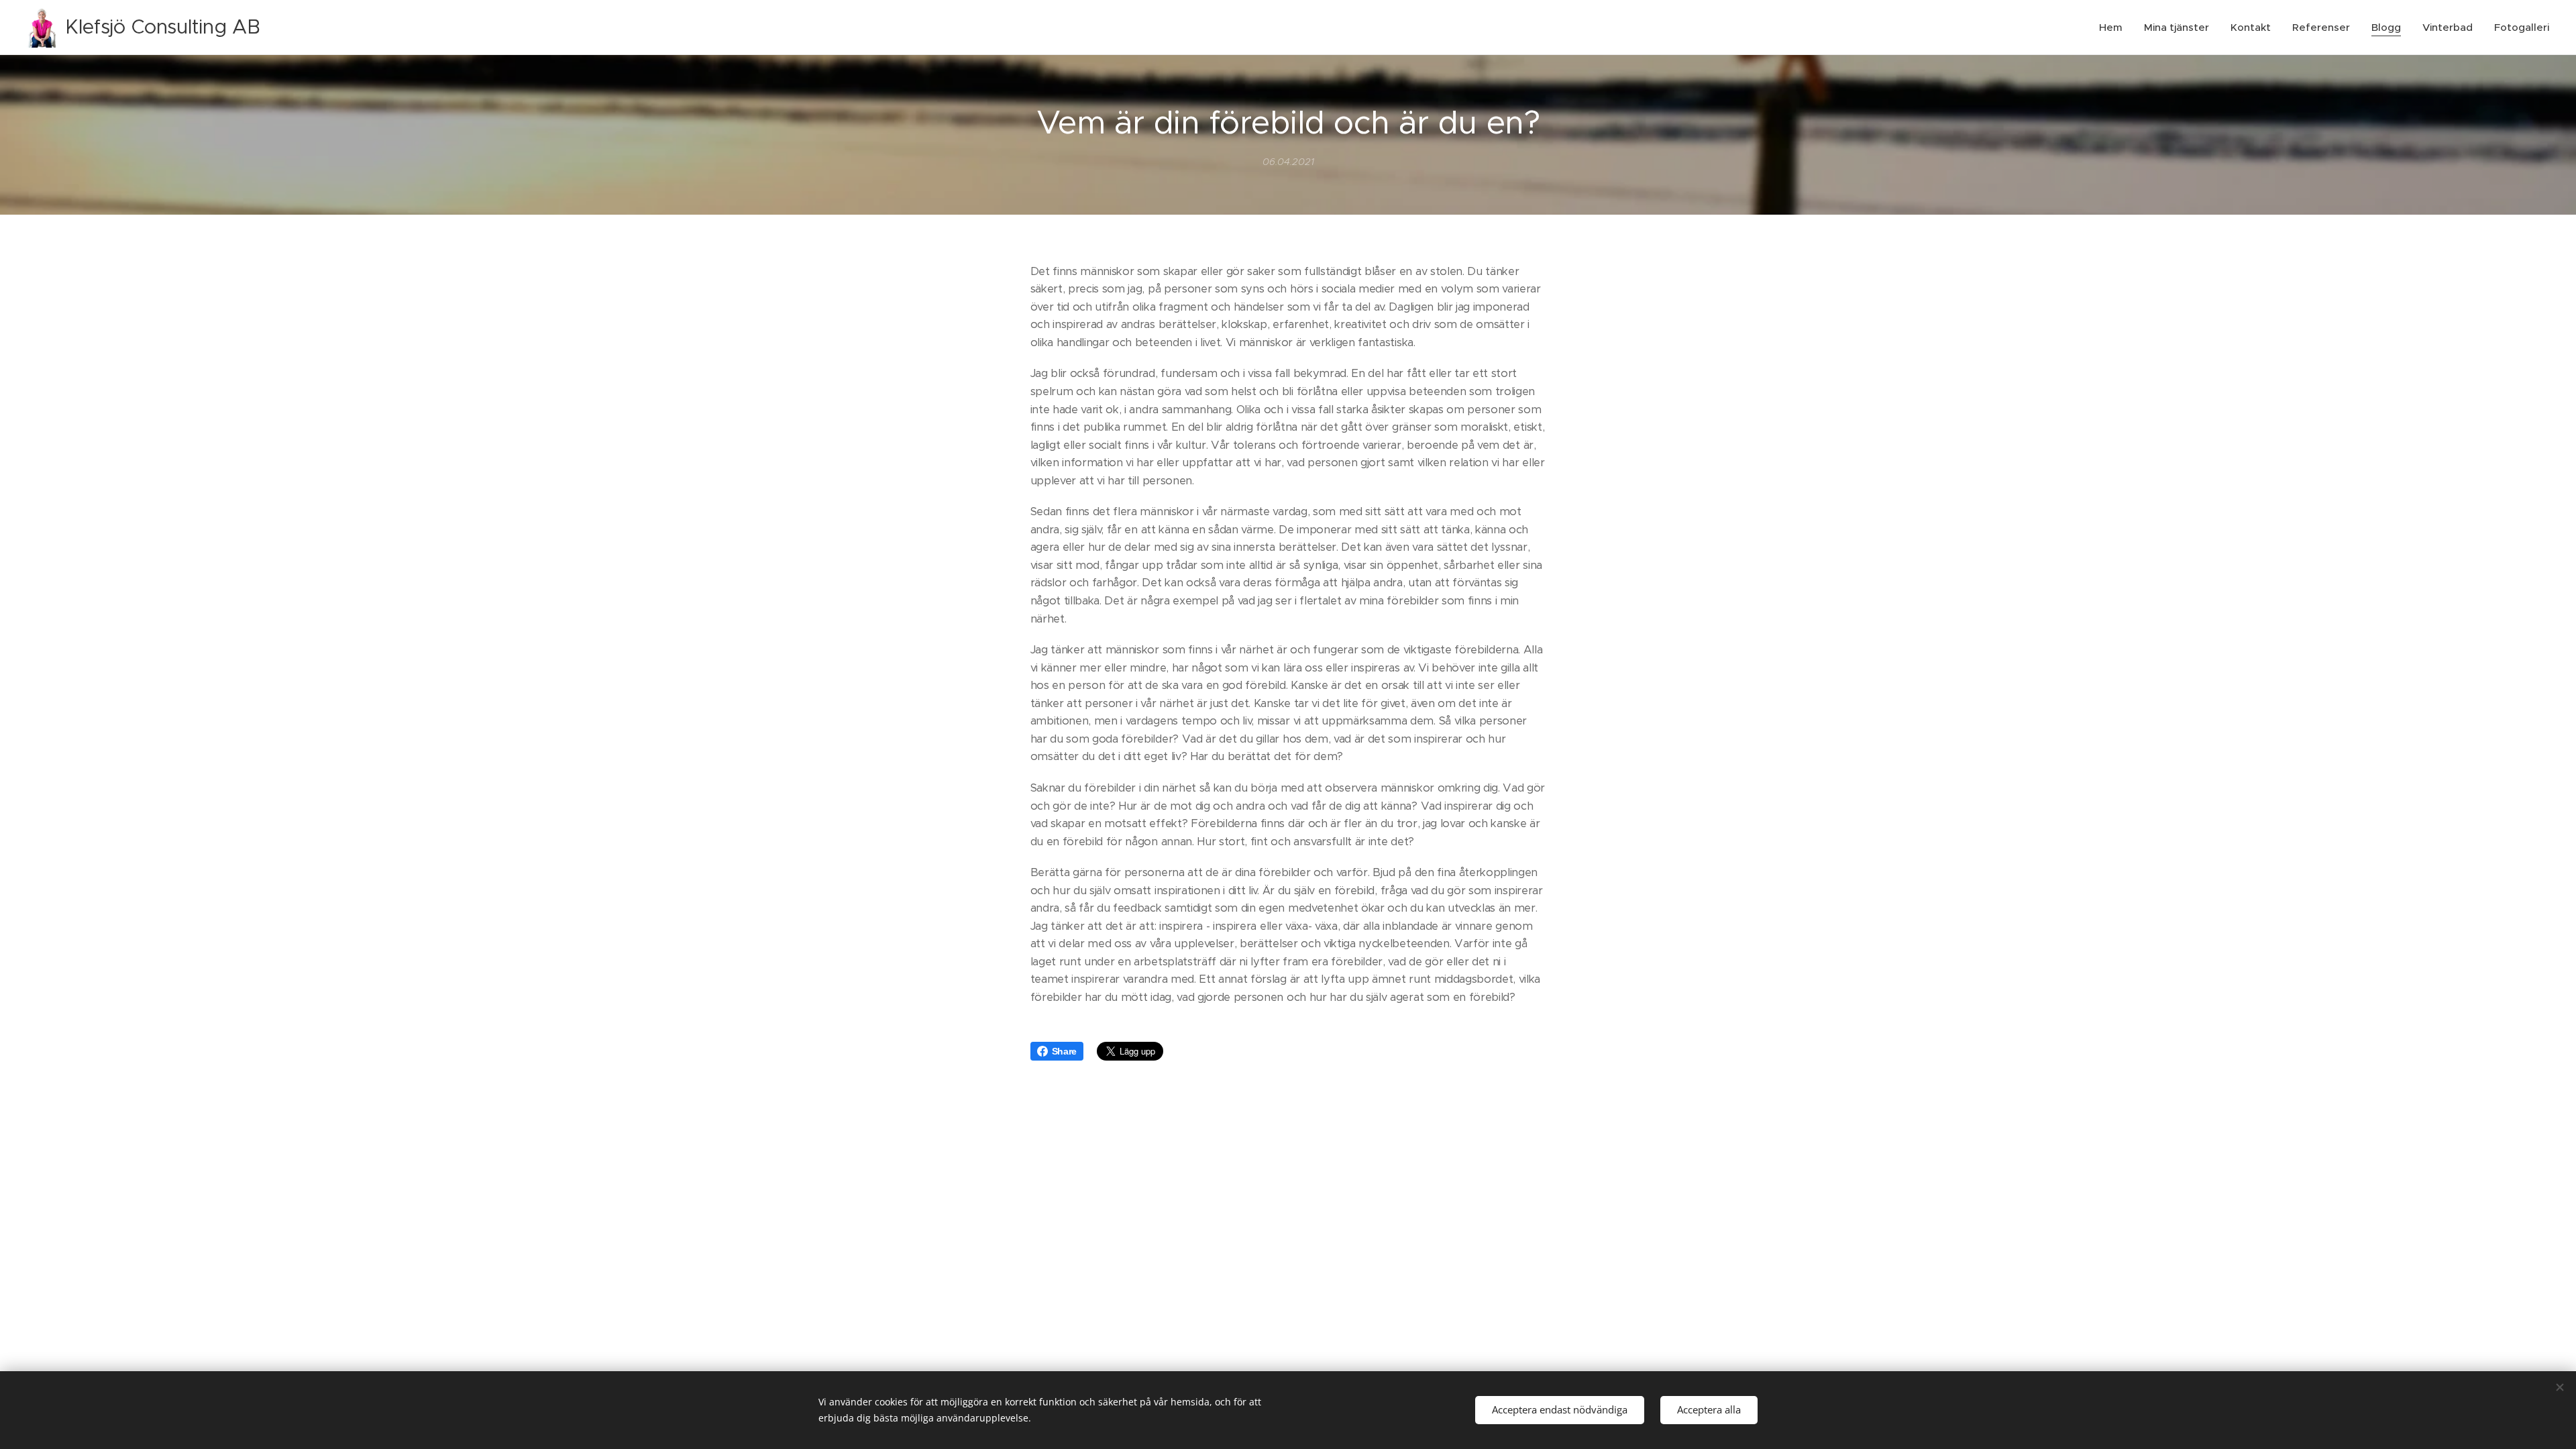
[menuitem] (2114, 28)
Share (1064, 1051)
